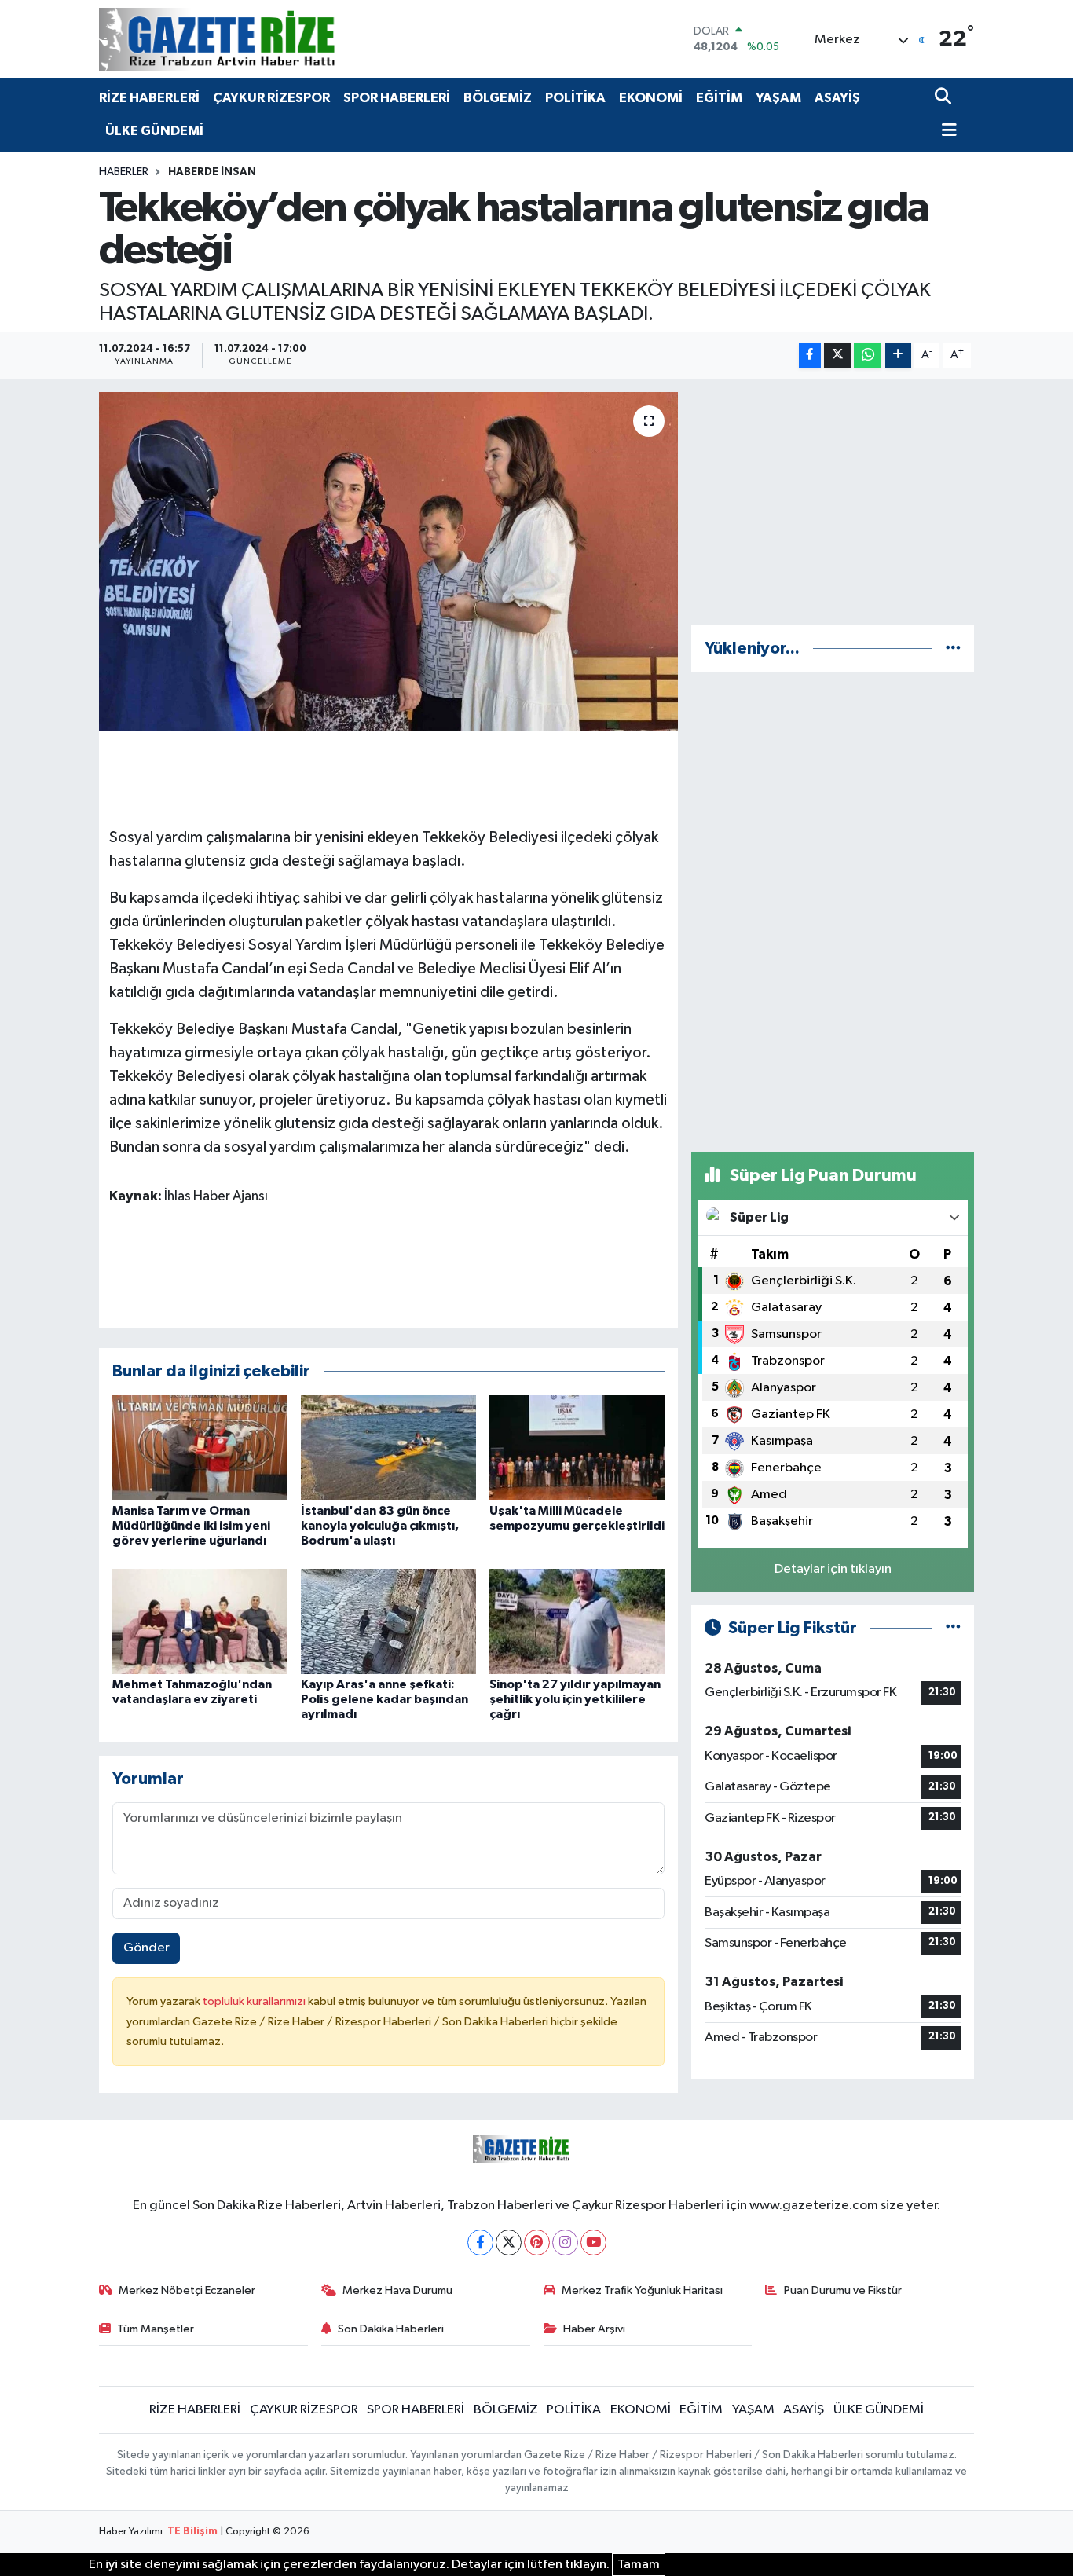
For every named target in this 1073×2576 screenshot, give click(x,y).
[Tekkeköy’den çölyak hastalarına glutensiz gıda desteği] (388, 562)
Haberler (124, 172)
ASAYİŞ (837, 98)
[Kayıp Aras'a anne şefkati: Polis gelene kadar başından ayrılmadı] (388, 1621)
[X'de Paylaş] (837, 355)
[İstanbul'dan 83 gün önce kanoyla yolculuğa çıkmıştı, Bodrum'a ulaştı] (388, 1447)
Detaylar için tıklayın (833, 1569)
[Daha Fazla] (898, 355)
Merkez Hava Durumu (397, 2290)
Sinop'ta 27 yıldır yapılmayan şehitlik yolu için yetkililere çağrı (575, 1699)
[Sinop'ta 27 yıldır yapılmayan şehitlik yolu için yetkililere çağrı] (577, 1621)
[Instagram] (565, 2243)
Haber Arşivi (594, 2329)
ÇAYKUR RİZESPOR (271, 98)
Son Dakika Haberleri (391, 2329)
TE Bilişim (192, 2532)
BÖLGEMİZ (498, 98)
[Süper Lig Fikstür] (953, 1628)
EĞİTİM (719, 98)
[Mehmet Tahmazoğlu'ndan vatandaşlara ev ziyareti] (200, 1621)
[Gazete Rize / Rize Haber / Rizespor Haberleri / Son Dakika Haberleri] (256, 39)
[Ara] (945, 98)
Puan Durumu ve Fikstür (843, 2290)
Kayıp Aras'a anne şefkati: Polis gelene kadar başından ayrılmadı (385, 1699)
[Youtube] (593, 2243)
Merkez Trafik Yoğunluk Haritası (642, 2290)
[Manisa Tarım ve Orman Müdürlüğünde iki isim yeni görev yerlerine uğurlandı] (200, 1447)
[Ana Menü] (946, 132)
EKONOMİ (651, 98)
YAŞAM (778, 98)
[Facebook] (480, 2243)
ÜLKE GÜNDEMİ (154, 131)
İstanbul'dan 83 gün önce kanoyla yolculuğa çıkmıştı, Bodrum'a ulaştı (380, 1526)
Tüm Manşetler (156, 2329)
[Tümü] (953, 649)
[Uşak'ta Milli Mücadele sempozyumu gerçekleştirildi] (577, 1447)
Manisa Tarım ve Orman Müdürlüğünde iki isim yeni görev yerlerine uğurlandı (191, 1526)
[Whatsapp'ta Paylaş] (868, 355)
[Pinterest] (537, 2243)
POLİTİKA (575, 98)
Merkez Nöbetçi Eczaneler (187, 2290)
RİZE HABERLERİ (149, 98)
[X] (509, 2243)
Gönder (146, 1948)
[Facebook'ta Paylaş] (810, 355)
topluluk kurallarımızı (255, 2001)
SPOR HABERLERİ (397, 98)
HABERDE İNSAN (212, 172)
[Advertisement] (833, 502)
